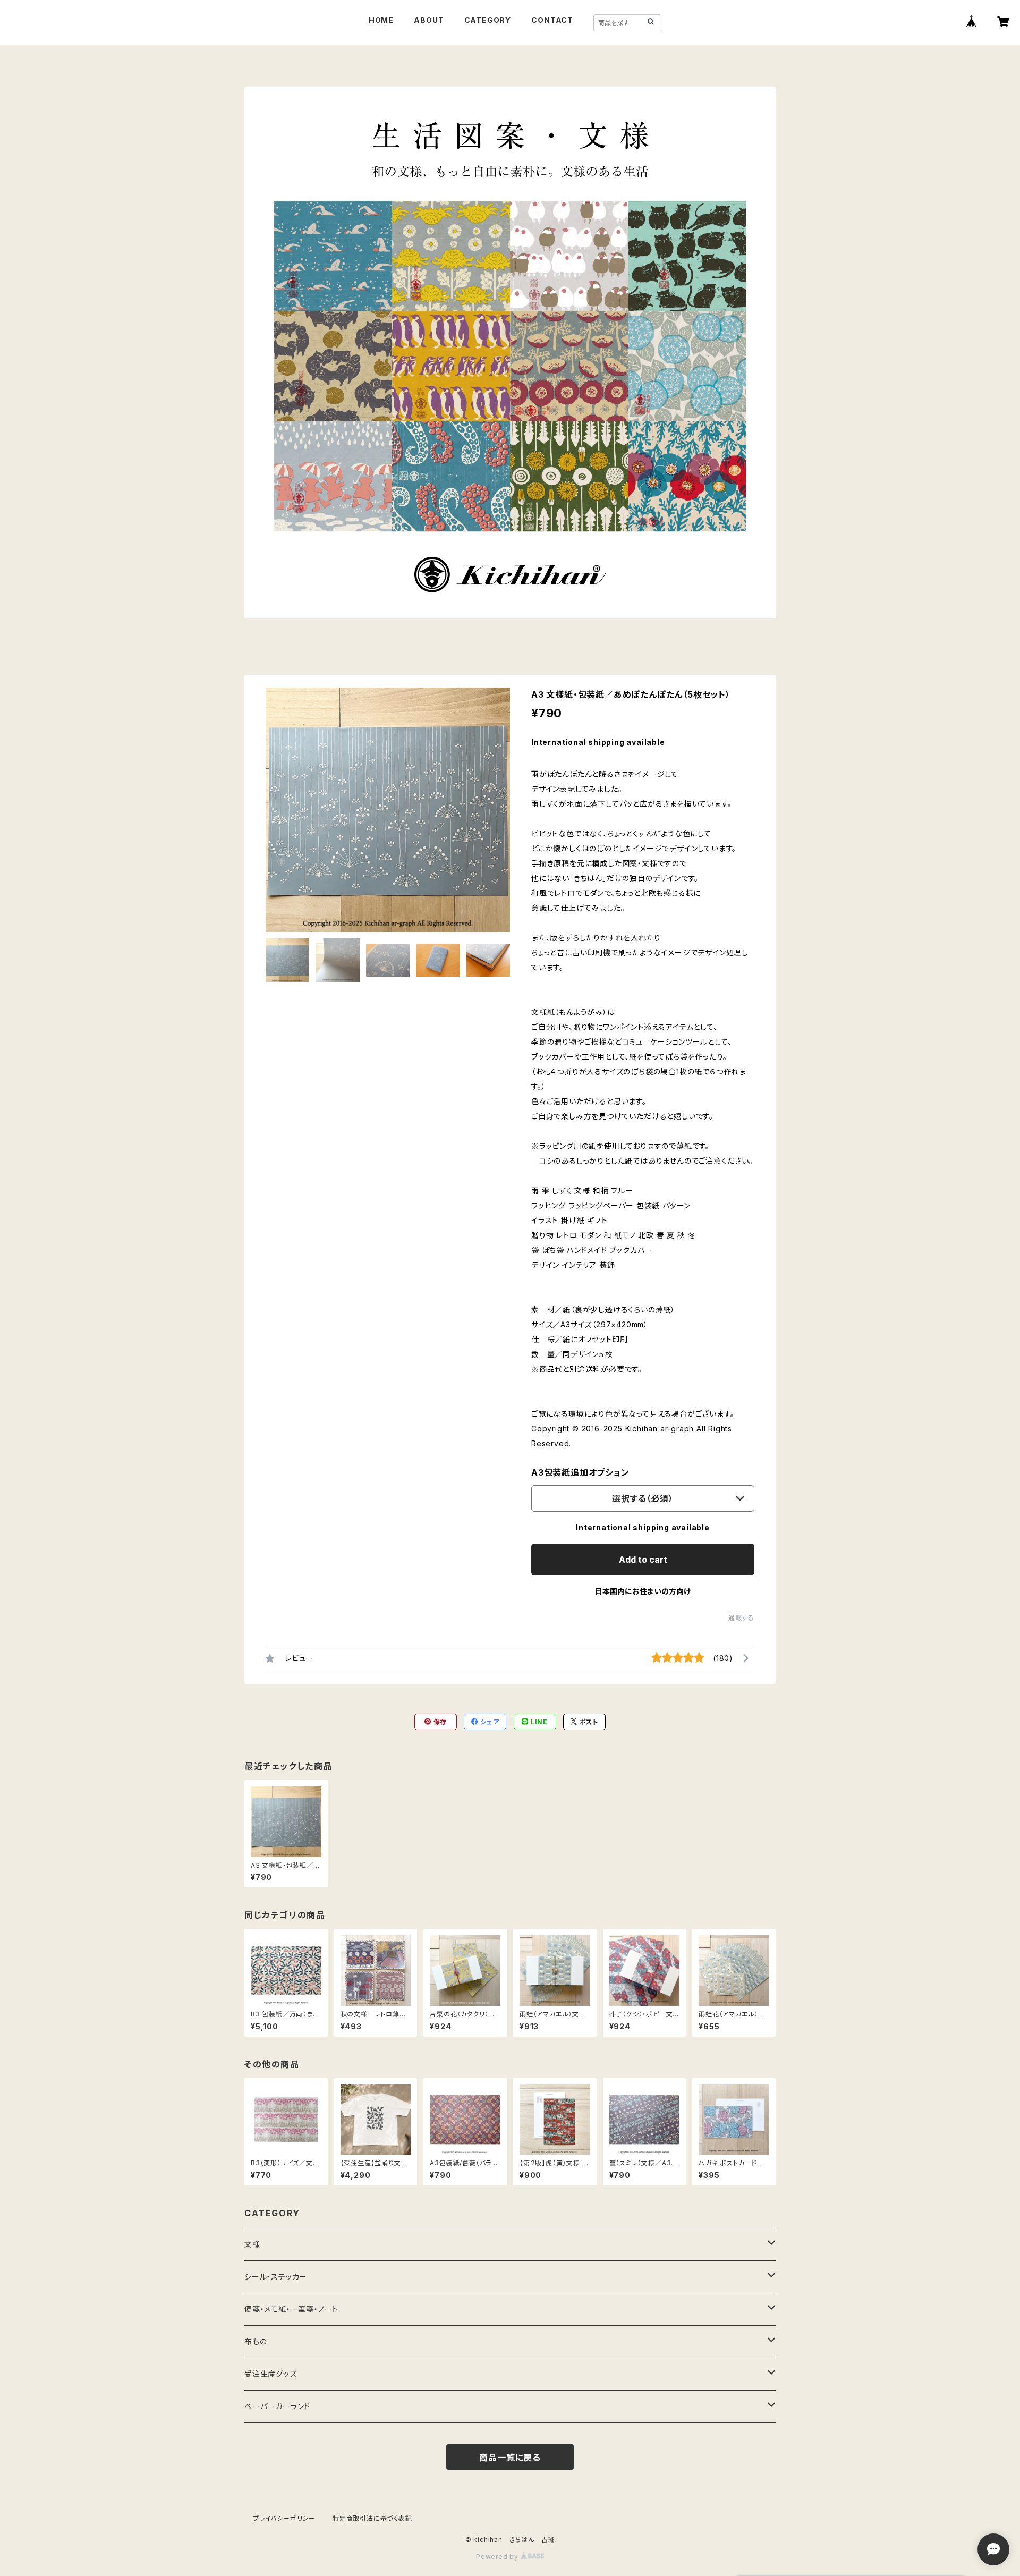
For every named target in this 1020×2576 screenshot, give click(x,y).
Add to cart (643, 1560)
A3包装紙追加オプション (580, 1472)
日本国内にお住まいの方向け (643, 1591)
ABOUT (429, 20)
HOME (381, 20)
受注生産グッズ (271, 2374)
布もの (256, 2341)
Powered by (498, 2557)
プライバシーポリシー (284, 2518)
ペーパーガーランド (277, 2406)
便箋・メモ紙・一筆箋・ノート (291, 2309)
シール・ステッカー (276, 2277)
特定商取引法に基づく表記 (372, 2518)
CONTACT (552, 20)
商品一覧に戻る (510, 2458)
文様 (252, 2244)
